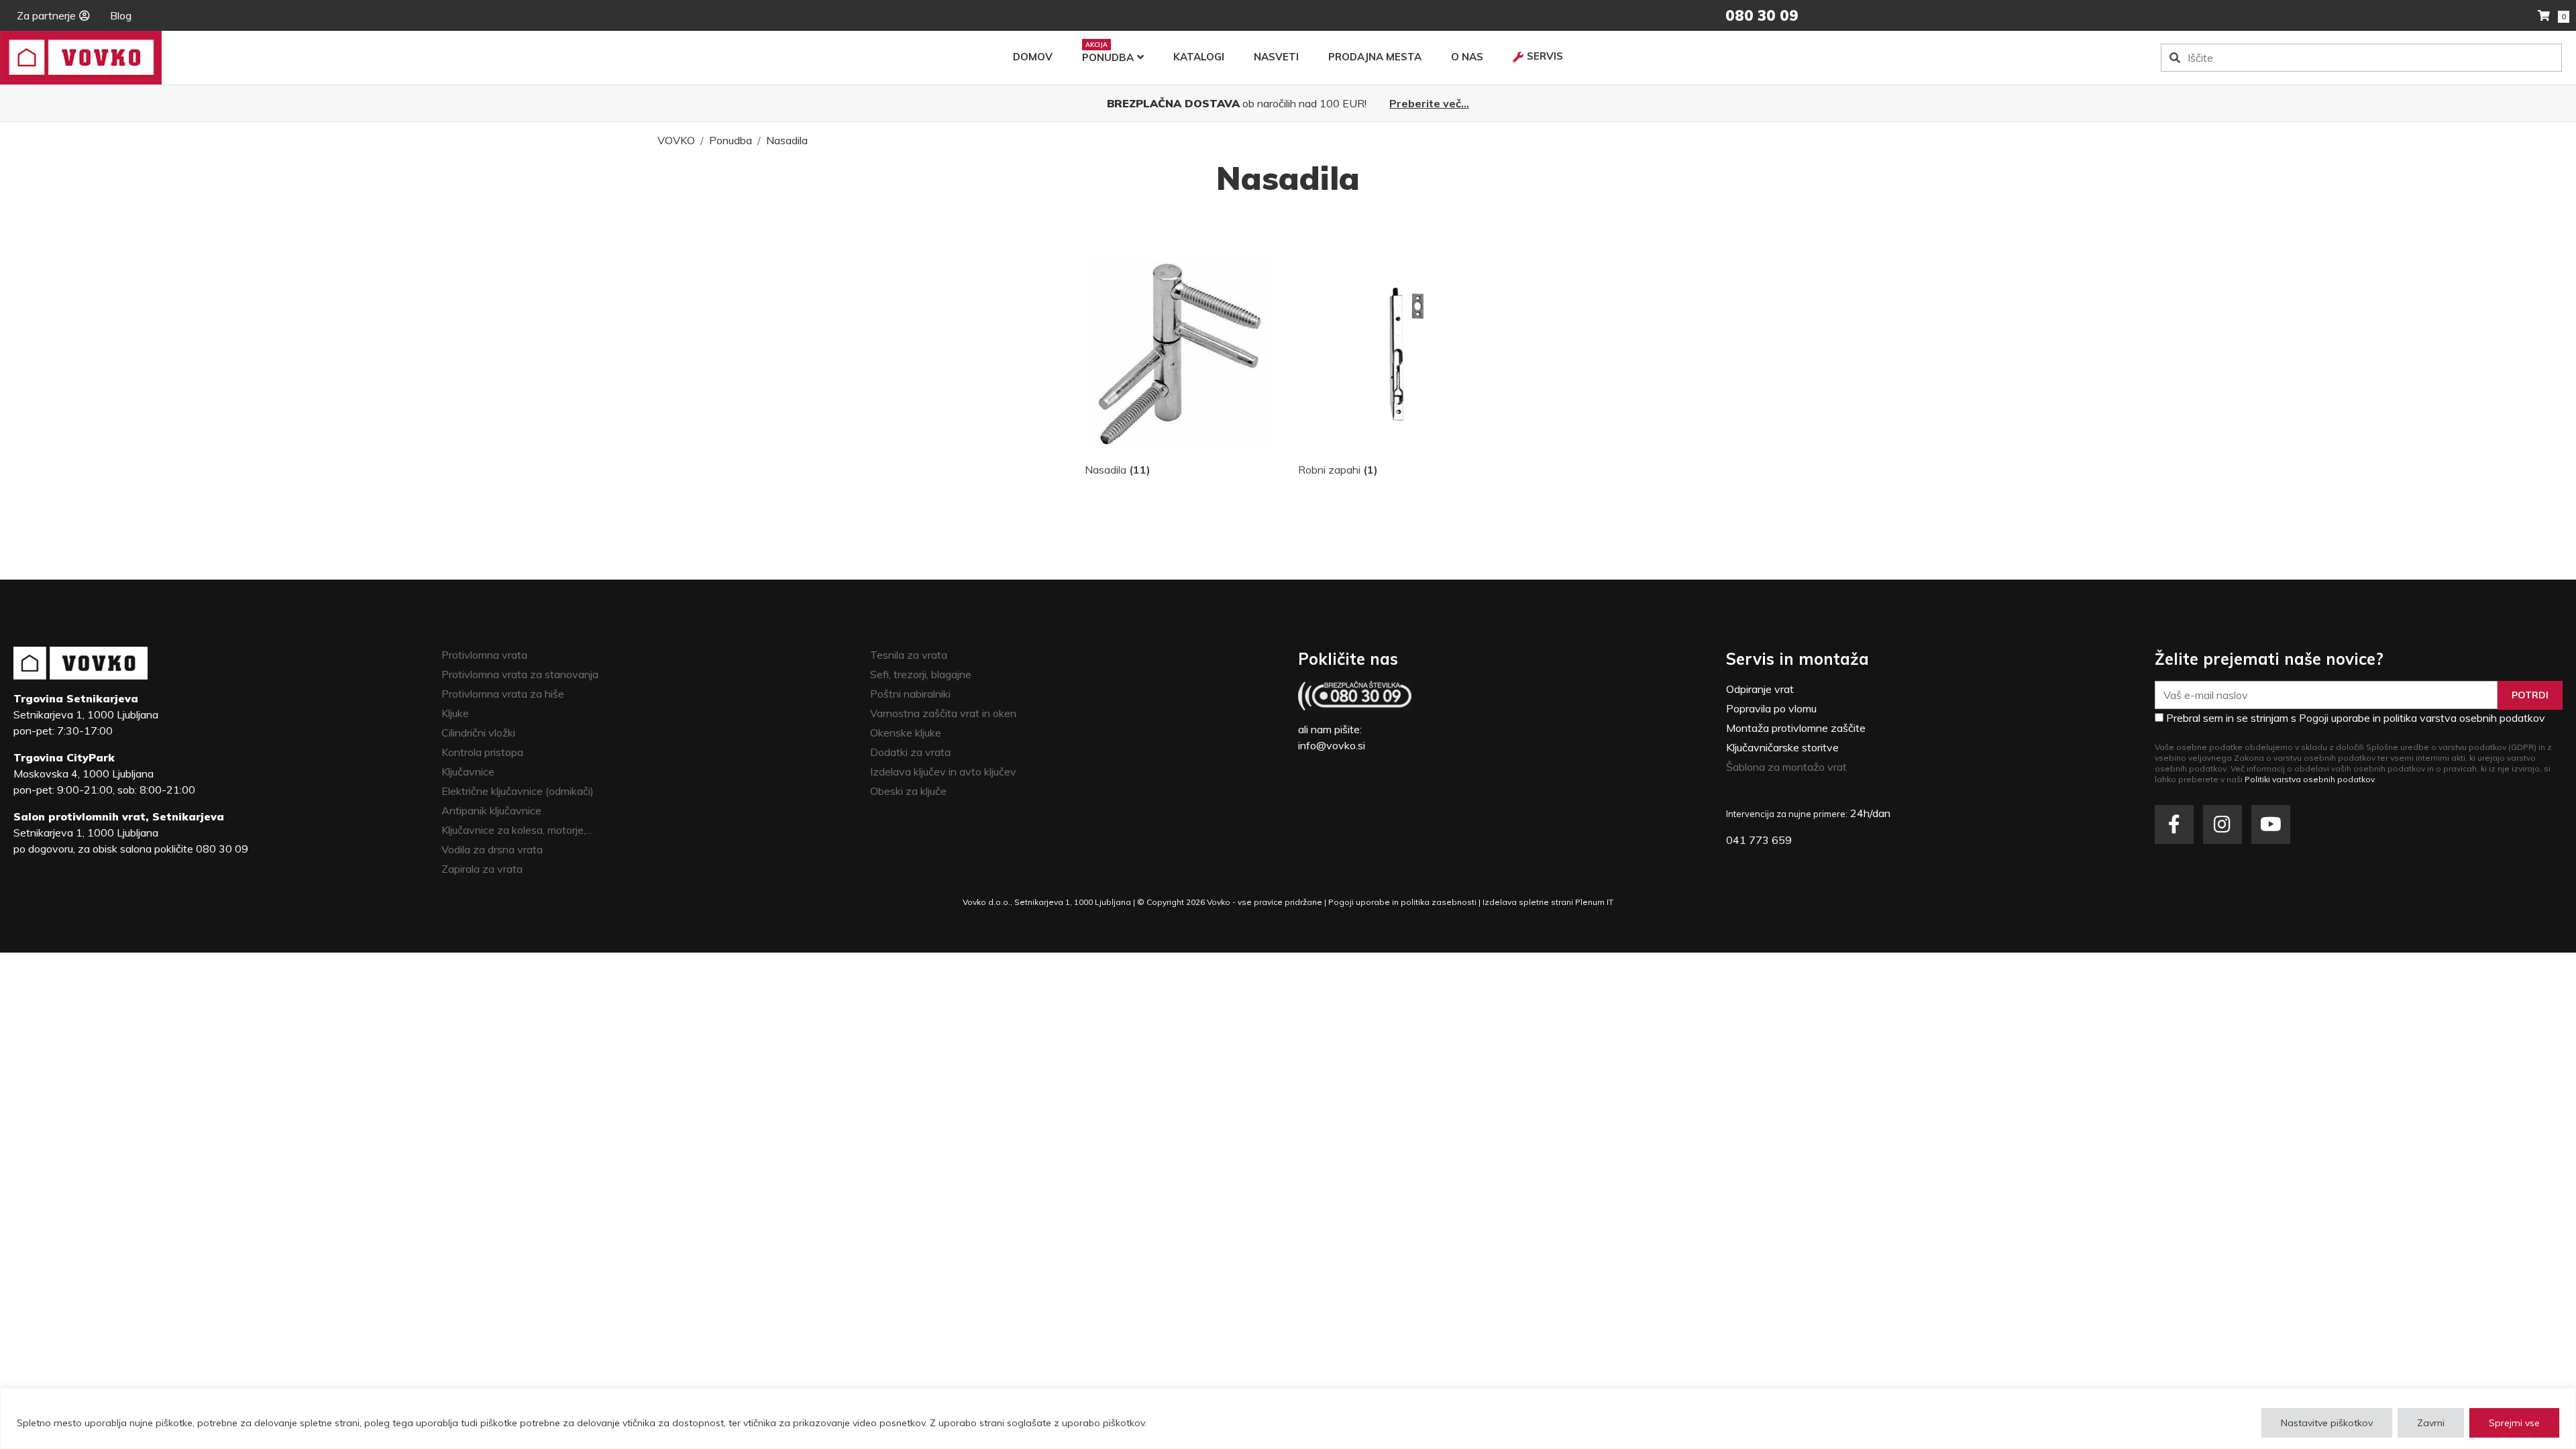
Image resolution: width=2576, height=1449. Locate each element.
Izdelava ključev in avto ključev (943, 771)
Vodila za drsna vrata (492, 849)
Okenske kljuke (906, 733)
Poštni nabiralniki (910, 694)
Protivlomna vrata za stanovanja (520, 674)
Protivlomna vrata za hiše (503, 694)
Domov (1033, 57)
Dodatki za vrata (910, 752)
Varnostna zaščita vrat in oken (943, 713)
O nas (1467, 57)
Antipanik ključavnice (491, 810)
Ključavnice (468, 771)
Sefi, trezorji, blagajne (921, 674)
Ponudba (1108, 57)
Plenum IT (1594, 902)
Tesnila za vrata (909, 655)
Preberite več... (1429, 103)
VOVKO (676, 140)
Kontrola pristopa (482, 752)
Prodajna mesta (1375, 57)
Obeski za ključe (908, 791)
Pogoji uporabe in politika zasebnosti (1402, 902)
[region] (1288, 1418)
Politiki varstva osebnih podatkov (2310, 779)
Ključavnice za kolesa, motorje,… (517, 830)
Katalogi (1199, 57)
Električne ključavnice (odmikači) (518, 791)
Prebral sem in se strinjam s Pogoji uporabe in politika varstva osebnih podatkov (2356, 718)
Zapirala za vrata (482, 869)
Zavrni (2431, 1423)
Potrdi (2530, 695)
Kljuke (455, 713)
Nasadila (787, 140)
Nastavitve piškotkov (2327, 1423)
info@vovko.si (1332, 745)
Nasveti (1276, 57)
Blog (121, 15)
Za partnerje (46, 15)
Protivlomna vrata (484, 655)
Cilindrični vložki (478, 733)
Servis (1545, 56)
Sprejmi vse (2514, 1423)
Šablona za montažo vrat (1786, 767)
